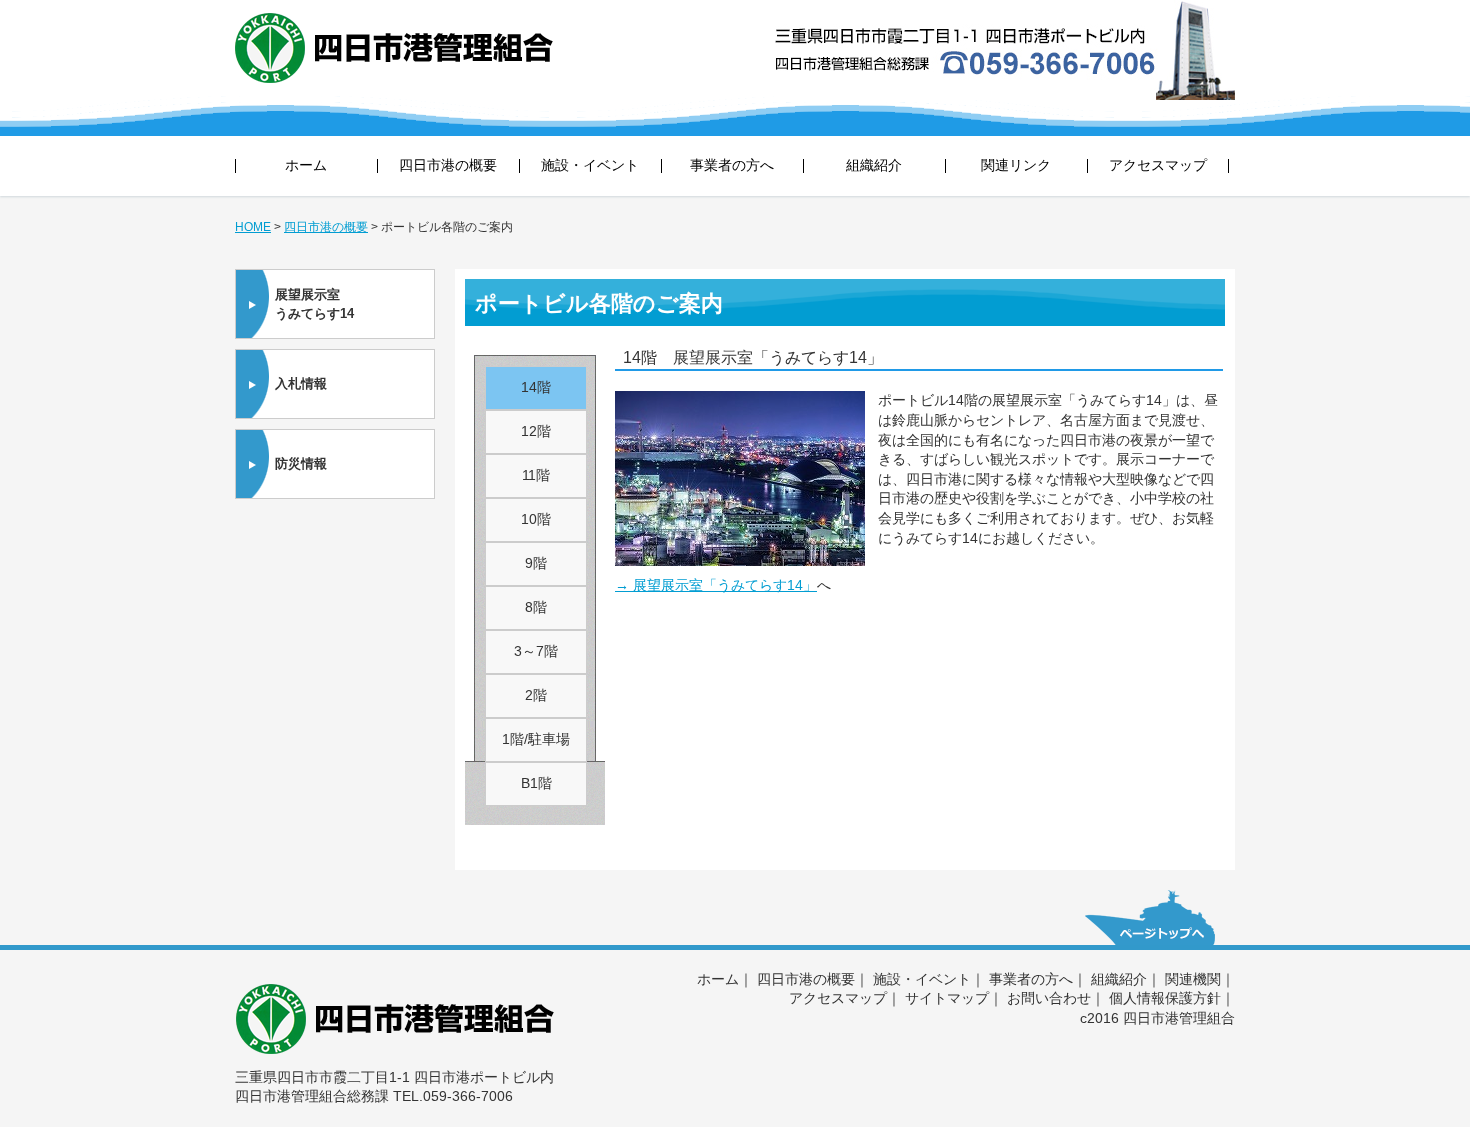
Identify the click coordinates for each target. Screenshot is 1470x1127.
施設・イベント (590, 165)
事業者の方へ (732, 165)
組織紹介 (874, 165)
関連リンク (1016, 165)
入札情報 (301, 383)
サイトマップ (947, 998)
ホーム (306, 165)
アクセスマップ (1158, 165)
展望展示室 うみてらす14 (314, 304)
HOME (253, 227)
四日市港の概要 (448, 165)
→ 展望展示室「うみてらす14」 (716, 585)
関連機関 (1193, 979)
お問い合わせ (1049, 998)
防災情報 (301, 463)
